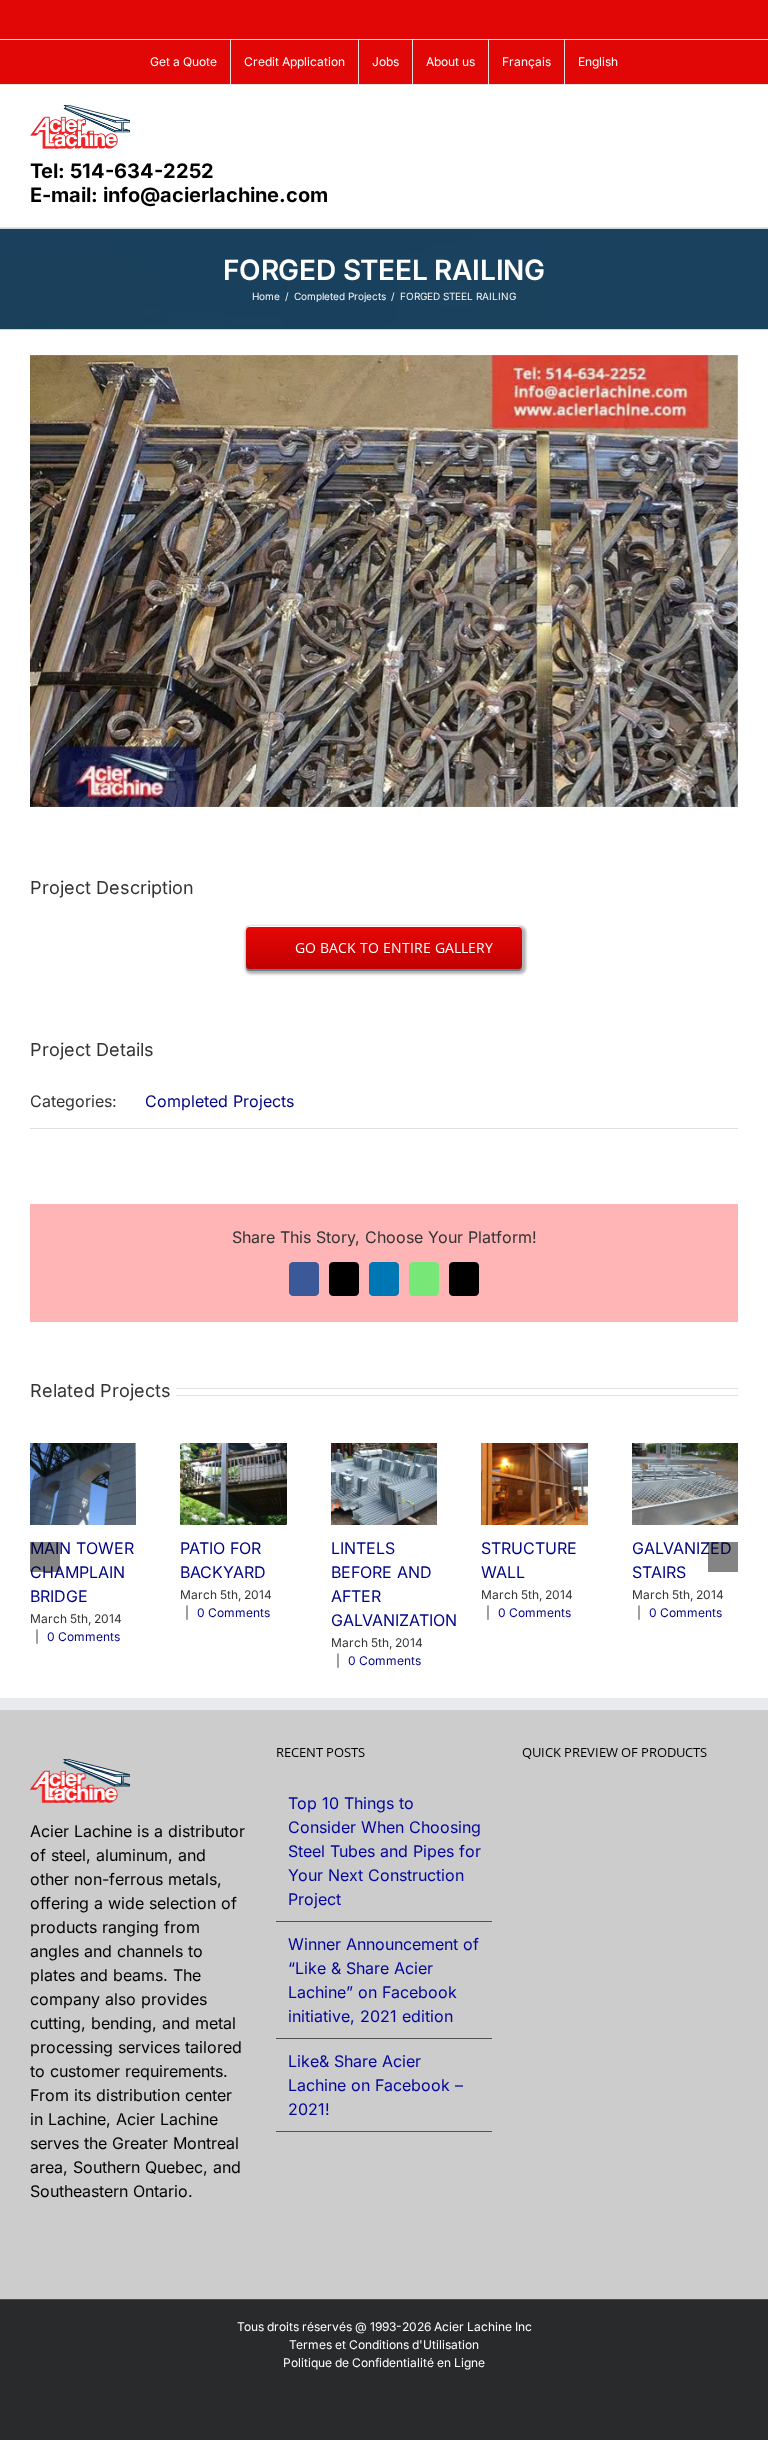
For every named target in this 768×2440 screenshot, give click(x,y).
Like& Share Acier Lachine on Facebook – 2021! (375, 2085)
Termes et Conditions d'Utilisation (384, 2344)
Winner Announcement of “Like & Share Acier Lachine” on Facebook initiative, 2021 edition (383, 1980)
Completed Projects (219, 1101)
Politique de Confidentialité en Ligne (384, 2362)
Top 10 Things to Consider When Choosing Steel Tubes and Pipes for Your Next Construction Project (384, 1851)
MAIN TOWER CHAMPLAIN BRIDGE (82, 1572)
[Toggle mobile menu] (730, 115)
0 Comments (83, 1636)
